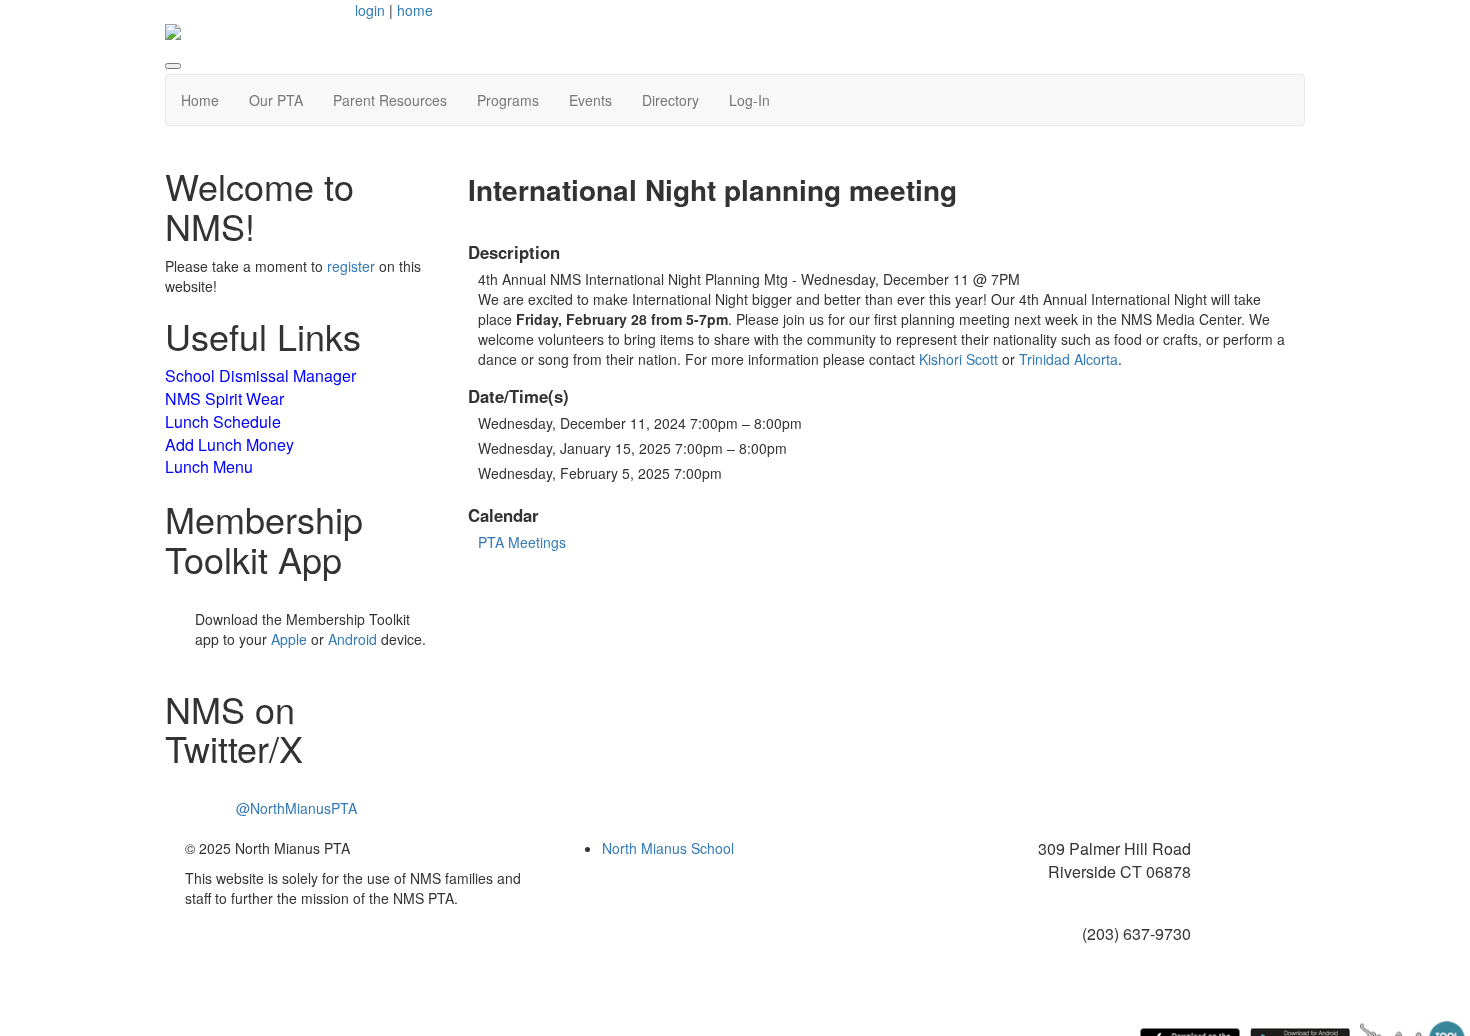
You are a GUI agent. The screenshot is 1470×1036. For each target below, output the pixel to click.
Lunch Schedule (223, 421)
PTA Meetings (522, 542)
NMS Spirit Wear (224, 398)
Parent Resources (390, 100)
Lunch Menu (209, 466)
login (370, 10)
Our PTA (276, 100)
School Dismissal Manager (260, 375)
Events (590, 100)
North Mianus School (668, 848)
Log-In (749, 100)
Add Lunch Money (229, 444)
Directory (670, 100)
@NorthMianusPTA (296, 808)
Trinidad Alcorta (1068, 359)
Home (200, 100)
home (415, 10)
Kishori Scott (958, 359)
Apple (289, 639)
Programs (508, 100)
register (351, 266)
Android (352, 639)
